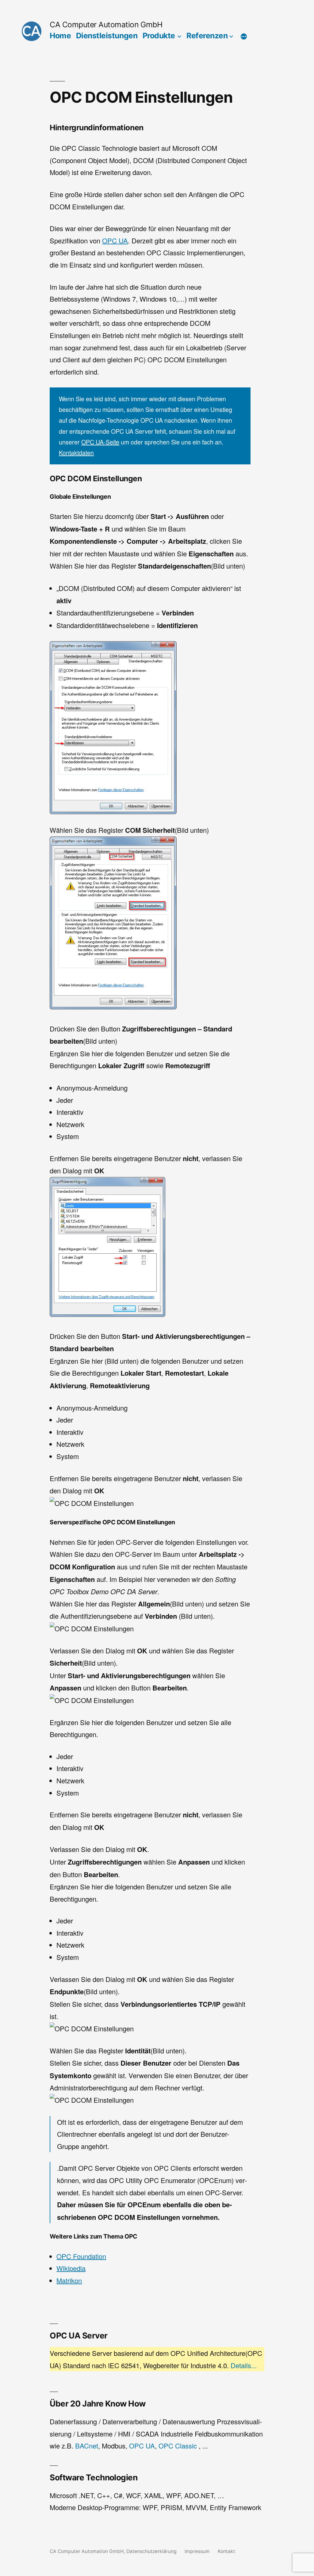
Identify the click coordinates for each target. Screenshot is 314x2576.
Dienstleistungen (107, 36)
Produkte (159, 36)
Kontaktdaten (76, 453)
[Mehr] (244, 37)
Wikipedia (71, 2268)
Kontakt (226, 2551)
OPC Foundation (81, 2256)
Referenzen (207, 36)
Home (60, 36)
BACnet (87, 2446)
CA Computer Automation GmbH (106, 25)
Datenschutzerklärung (151, 2551)
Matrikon (69, 2280)
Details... (244, 2365)
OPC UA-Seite (100, 442)
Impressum (197, 2551)
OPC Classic (178, 2446)
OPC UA (115, 240)
